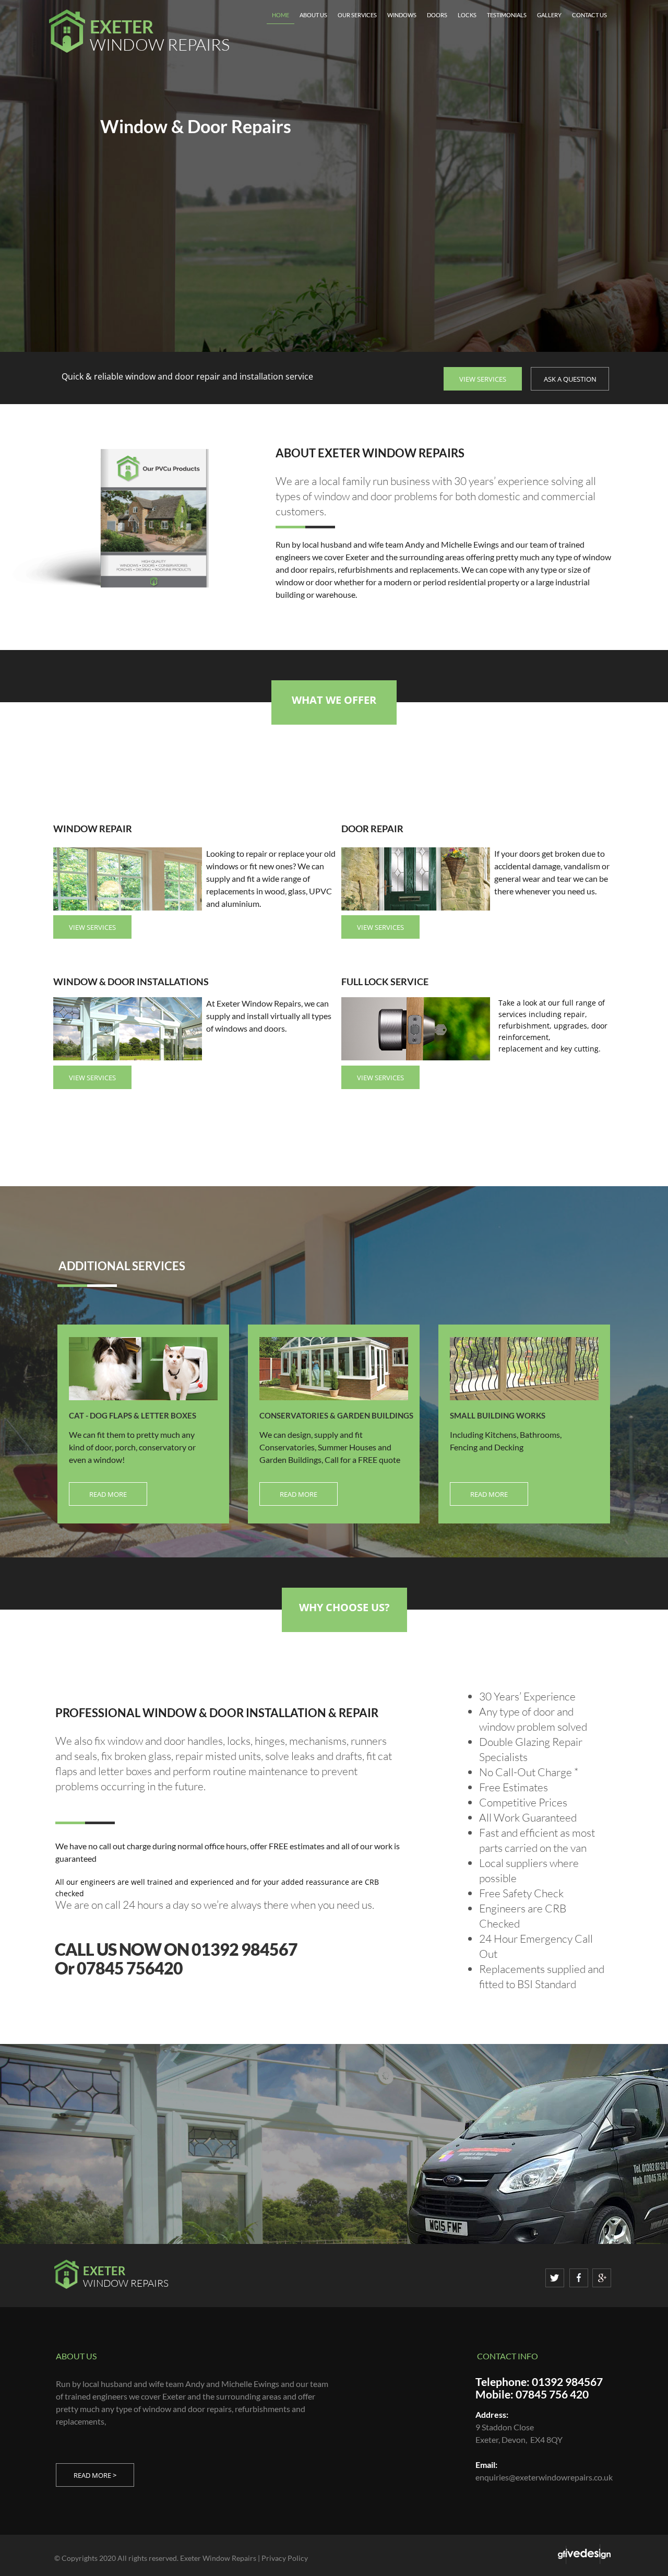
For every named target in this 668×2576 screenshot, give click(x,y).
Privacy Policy (285, 2558)
